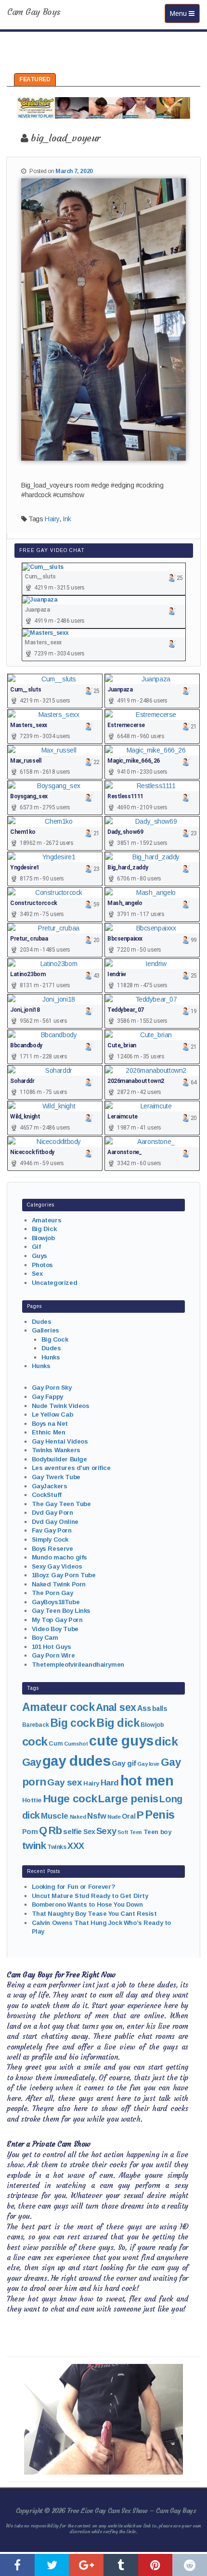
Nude (114, 1817)
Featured (35, 79)
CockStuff (47, 1495)
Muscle (54, 1816)
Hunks (51, 1357)
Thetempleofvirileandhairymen (78, 1665)
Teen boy (157, 1832)
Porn (30, 1832)
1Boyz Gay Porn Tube (64, 1575)
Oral (129, 1816)
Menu (185, 13)
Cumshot (76, 1744)
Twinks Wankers (56, 1450)
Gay (32, 1762)
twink (34, 1845)
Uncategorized (55, 1283)
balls (160, 1709)
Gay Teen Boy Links (61, 1611)
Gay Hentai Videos (60, 1441)
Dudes (42, 1322)
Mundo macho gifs (59, 1557)
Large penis (128, 1799)
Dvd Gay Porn (52, 1513)
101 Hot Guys (52, 1647)
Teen (136, 1832)
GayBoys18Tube (56, 1602)
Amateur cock (58, 1707)
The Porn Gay (52, 1593)
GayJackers (50, 1486)
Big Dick (44, 1229)
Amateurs (47, 1220)
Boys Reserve (52, 1549)
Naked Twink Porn (59, 1584)
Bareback (36, 1725)
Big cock (73, 1723)
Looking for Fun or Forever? (74, 1887)
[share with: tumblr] (121, 2565)
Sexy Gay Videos (57, 1566)
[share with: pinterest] (155, 2565)
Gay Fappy (47, 1397)
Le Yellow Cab (52, 1414)
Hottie (32, 1800)
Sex (37, 1274)
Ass (144, 1708)
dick (166, 1741)
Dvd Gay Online (55, 1522)
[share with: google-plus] (86, 2565)
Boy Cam (45, 1638)
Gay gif (124, 1763)
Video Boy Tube (55, 1629)
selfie (72, 1831)
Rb (55, 1830)
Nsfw (97, 1816)
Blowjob (43, 1238)
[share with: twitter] (52, 2565)
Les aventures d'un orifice (71, 1468)
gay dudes (76, 1761)
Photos (42, 1265)
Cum (56, 1744)
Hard (110, 1783)
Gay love (148, 1764)
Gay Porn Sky (52, 1388)
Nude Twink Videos (61, 1406)
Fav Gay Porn (52, 1530)
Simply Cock (50, 1539)
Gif (36, 1247)
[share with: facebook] (17, 2565)
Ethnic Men (49, 1432)
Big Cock (55, 1339)
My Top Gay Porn (57, 1620)
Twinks (57, 1847)
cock (35, 1741)
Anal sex (116, 1708)
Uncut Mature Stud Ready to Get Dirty (90, 1896)
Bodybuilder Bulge (59, 1459)
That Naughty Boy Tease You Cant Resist (94, 1914)
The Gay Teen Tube (61, 1504)
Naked (78, 1817)
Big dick (118, 1723)
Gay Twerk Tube (56, 1477)
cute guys (121, 1741)
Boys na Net (50, 1424)
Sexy (106, 1831)
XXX (76, 1846)
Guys (39, 1256)
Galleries (45, 1330)
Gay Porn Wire (53, 1655)
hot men (147, 1781)
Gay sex (65, 1782)
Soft (123, 1832)
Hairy (52, 519)
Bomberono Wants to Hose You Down (87, 1904)
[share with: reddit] (190, 2565)
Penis (160, 1815)
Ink (67, 519)
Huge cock (70, 1798)
